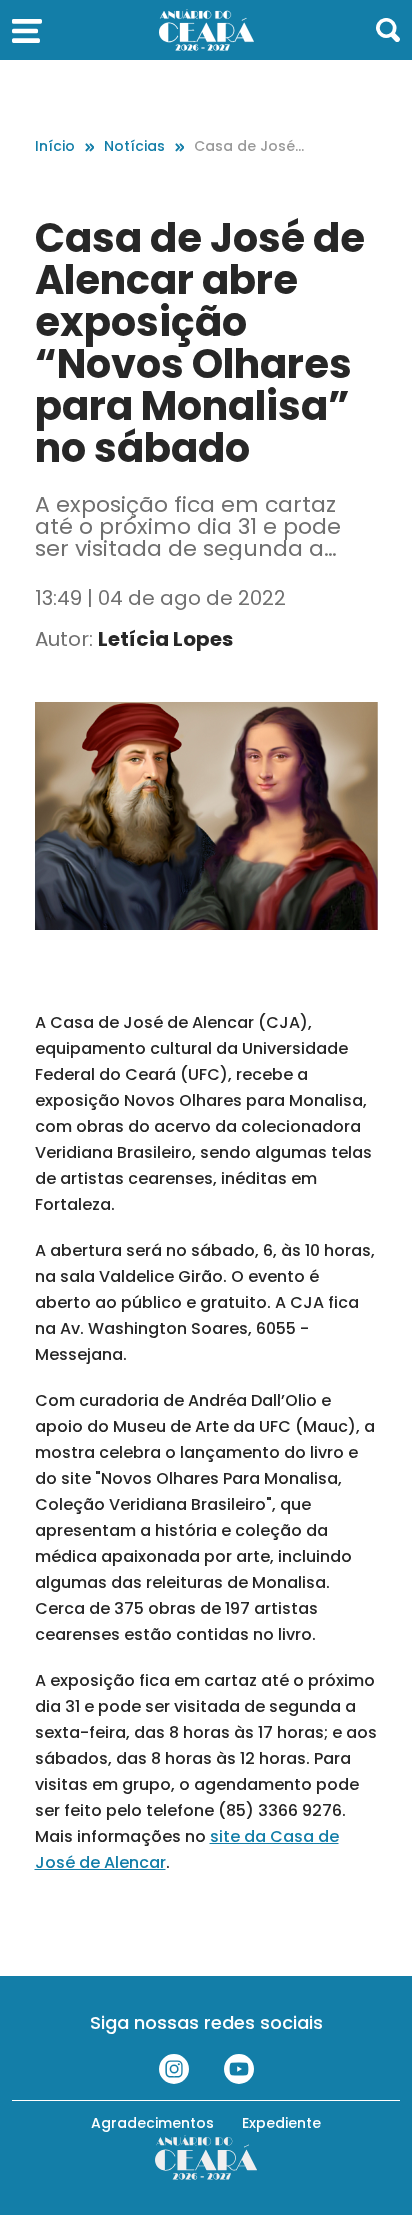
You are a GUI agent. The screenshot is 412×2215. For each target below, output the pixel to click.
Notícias (134, 146)
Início (55, 146)
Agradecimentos (152, 2123)
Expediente (281, 2123)
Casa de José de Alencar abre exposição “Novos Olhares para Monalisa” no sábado (250, 146)
